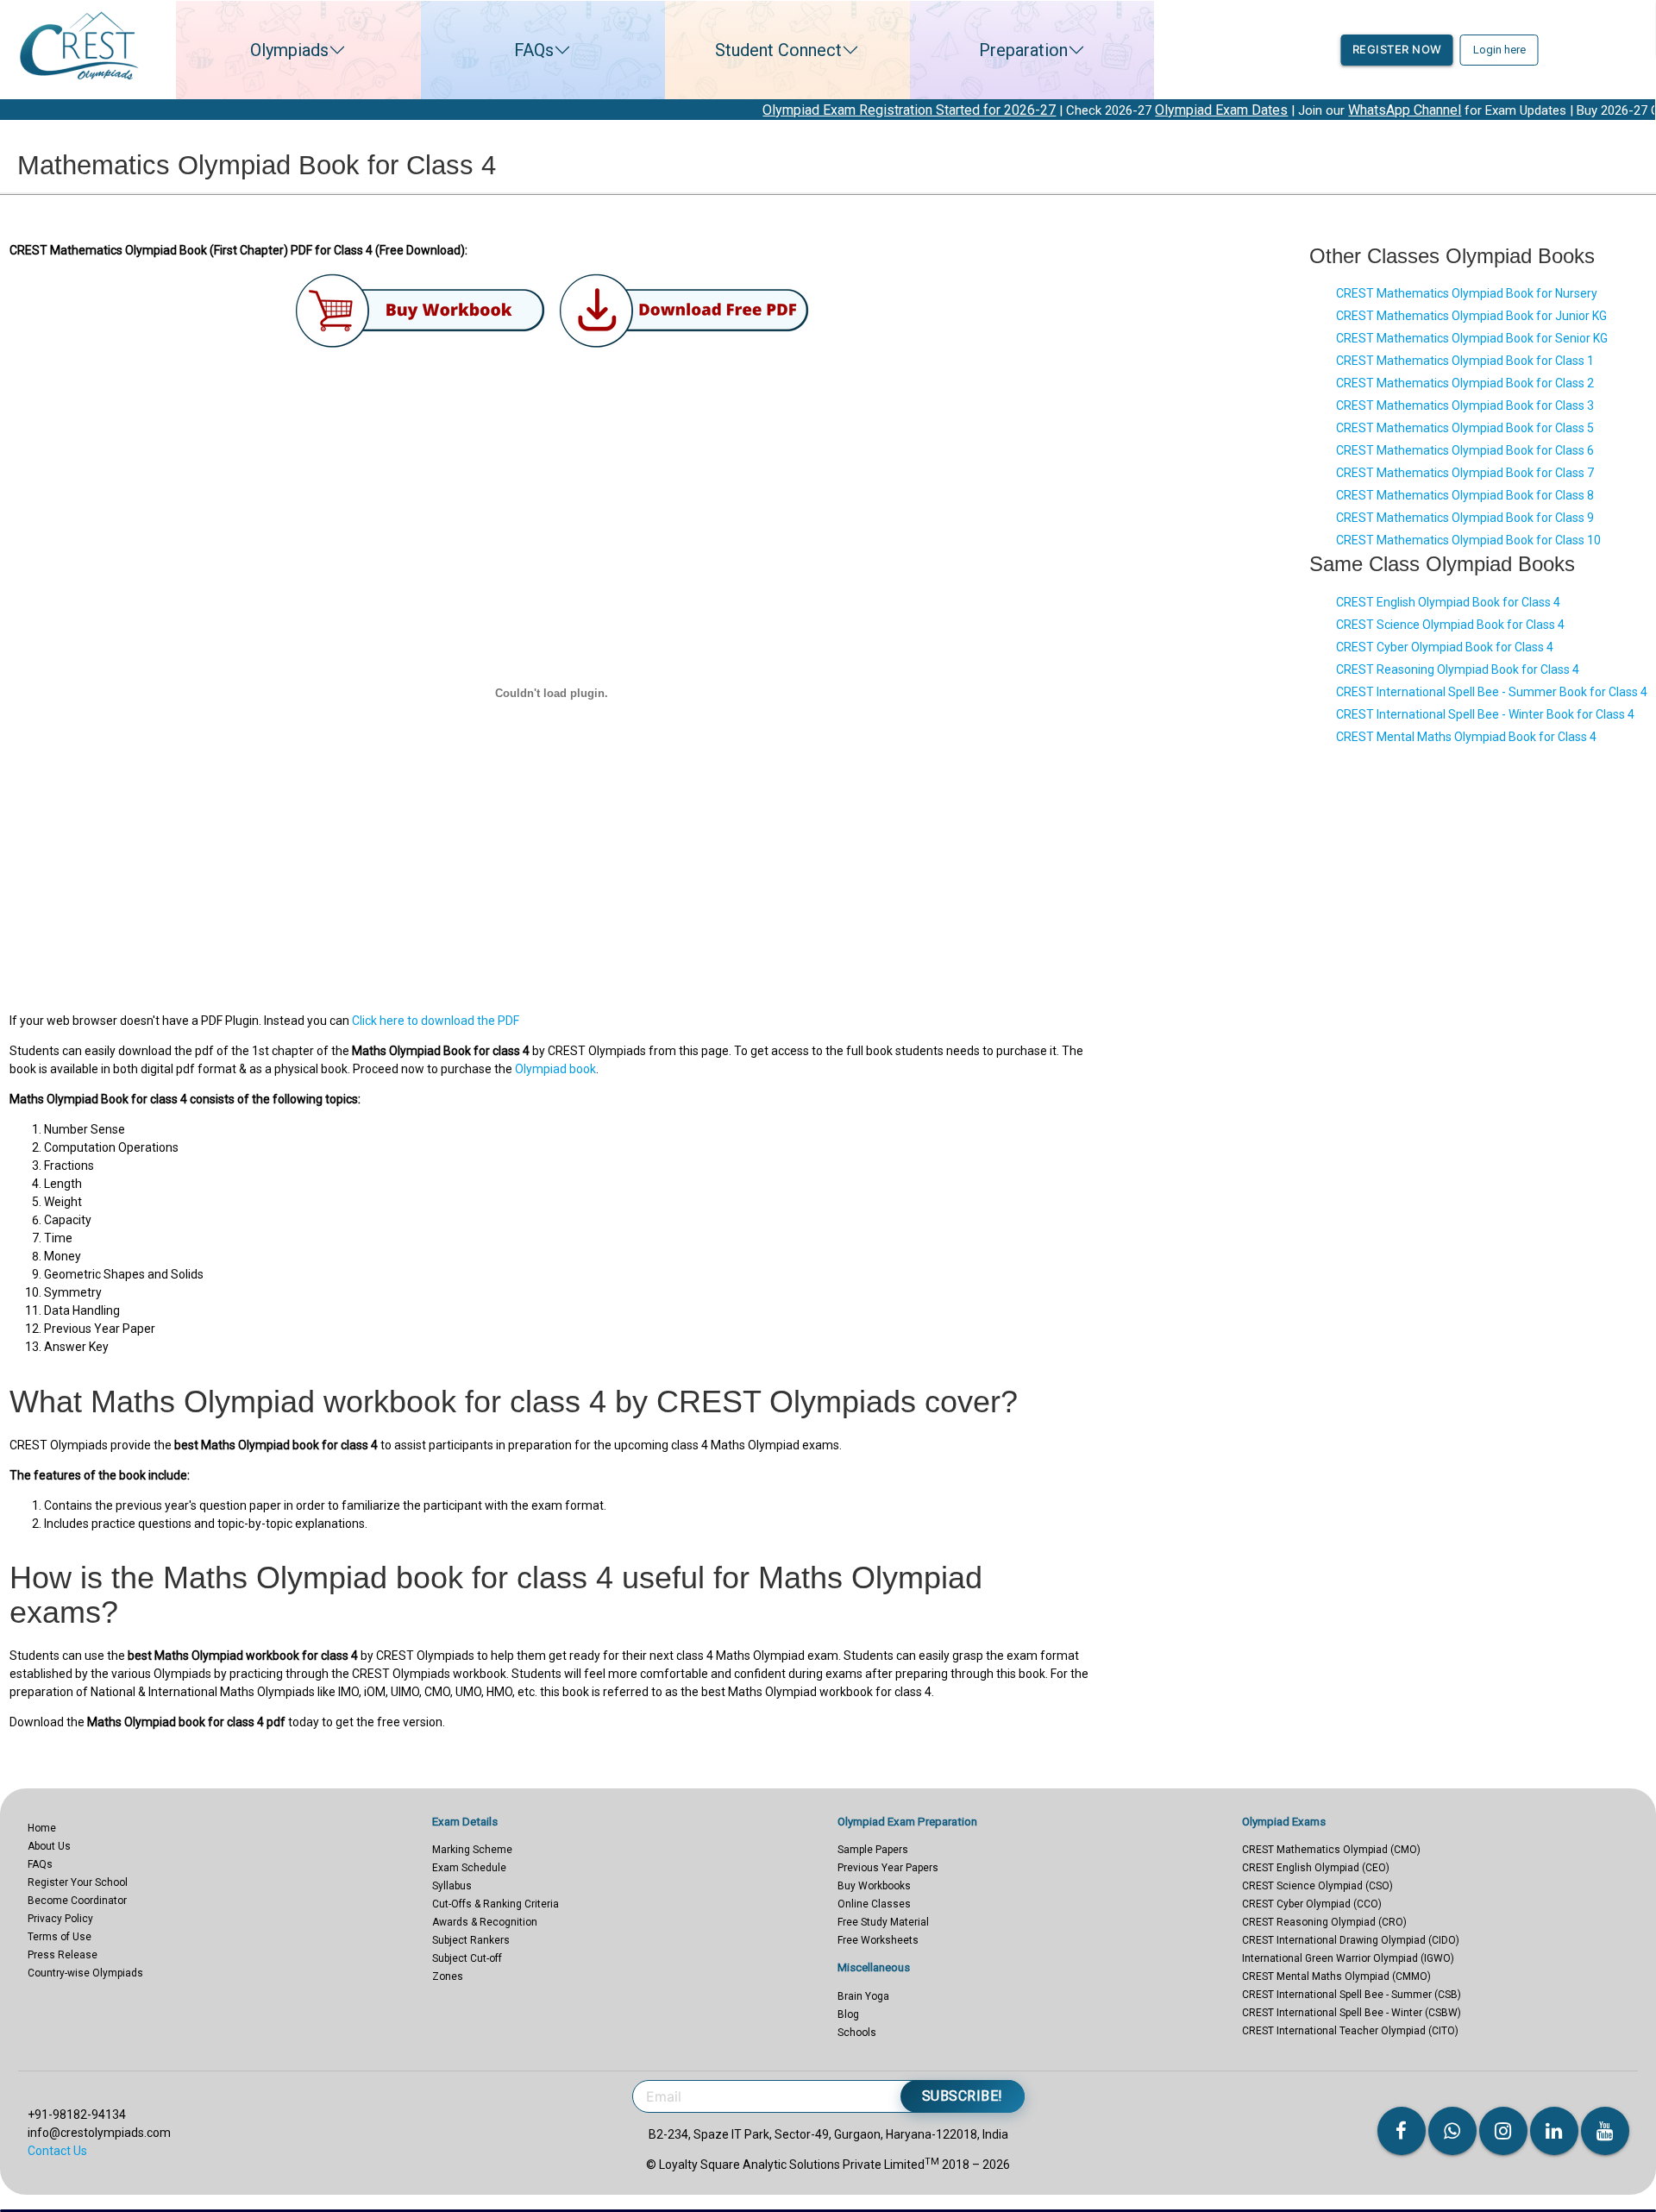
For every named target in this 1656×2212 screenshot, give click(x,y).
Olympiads (289, 50)
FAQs (534, 50)
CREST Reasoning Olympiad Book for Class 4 (1458, 669)
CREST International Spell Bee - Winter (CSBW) (1352, 2013)
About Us (49, 1846)
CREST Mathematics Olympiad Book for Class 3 (1465, 405)
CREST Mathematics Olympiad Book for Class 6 (1465, 450)
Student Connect (778, 50)
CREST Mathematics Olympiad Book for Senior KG (1472, 338)
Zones (448, 1976)
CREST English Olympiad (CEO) (1316, 1868)
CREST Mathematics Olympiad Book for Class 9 (1465, 518)
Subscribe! (963, 2096)
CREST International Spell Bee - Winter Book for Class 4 (1485, 714)
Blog (848, 2014)
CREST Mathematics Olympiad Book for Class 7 (1465, 473)
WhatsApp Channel (1300, 110)
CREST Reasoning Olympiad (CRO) (1324, 1922)
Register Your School (78, 1882)
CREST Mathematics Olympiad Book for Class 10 (1468, 540)
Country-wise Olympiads (85, 1973)
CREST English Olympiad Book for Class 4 (1448, 602)
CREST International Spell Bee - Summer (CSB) (1352, 1995)
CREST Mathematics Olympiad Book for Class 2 (1465, 383)
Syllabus (452, 1886)
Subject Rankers (471, 1940)
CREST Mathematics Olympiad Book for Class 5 (1465, 428)
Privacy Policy (60, 1919)
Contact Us (57, 2151)
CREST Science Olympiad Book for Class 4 (1450, 625)
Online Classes (874, 1904)
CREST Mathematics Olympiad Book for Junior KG (1471, 316)
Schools (857, 2033)
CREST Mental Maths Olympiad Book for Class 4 (1466, 737)
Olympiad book (555, 1069)
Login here (1499, 50)
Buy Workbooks (874, 1886)
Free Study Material (883, 1922)
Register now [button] (1397, 49)
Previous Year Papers (888, 1868)
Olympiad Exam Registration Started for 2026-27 (805, 110)
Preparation (1023, 50)
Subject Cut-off (467, 1958)
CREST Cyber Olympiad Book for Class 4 (1445, 647)
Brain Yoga (863, 1996)
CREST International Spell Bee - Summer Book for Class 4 (1492, 692)
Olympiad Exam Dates (1117, 110)
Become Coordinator (77, 1901)
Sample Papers (873, 1850)
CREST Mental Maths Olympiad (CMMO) (1336, 1976)
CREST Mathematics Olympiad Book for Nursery (1467, 293)
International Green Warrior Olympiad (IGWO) (1348, 1958)
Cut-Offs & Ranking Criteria (496, 1904)
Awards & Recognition (485, 1922)
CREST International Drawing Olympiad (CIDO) (1351, 1940)
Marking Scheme (472, 1850)
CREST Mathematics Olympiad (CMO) (1331, 1850)
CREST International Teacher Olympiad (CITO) (1350, 2031)
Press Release (63, 1955)
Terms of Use (60, 1937)
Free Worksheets (878, 1940)
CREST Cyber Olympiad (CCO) (1312, 1904)
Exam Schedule (469, 1868)
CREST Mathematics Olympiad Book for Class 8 (1465, 495)
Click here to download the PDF (436, 1021)
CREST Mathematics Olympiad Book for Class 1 (1465, 361)
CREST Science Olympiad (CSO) (1317, 1886)
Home (42, 1828)
